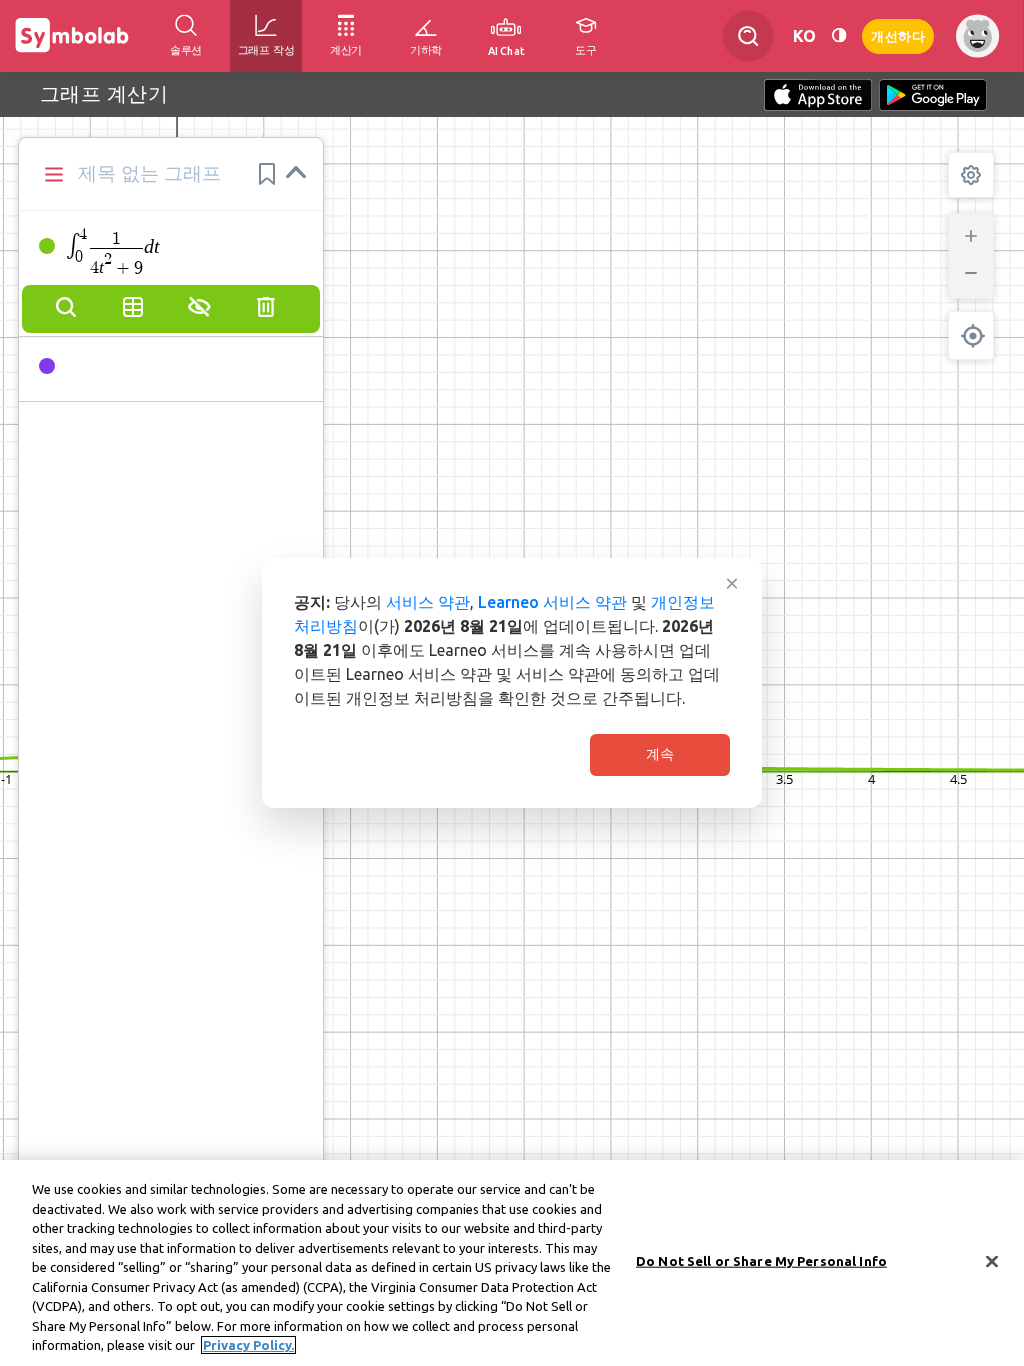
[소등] (839, 35)
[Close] (992, 1262)
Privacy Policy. (248, 1345)
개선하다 (898, 34)
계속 (660, 754)
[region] (512, 1263)
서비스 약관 (428, 602)
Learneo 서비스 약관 (552, 602)
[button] (267, 174)
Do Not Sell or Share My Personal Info (761, 1261)
